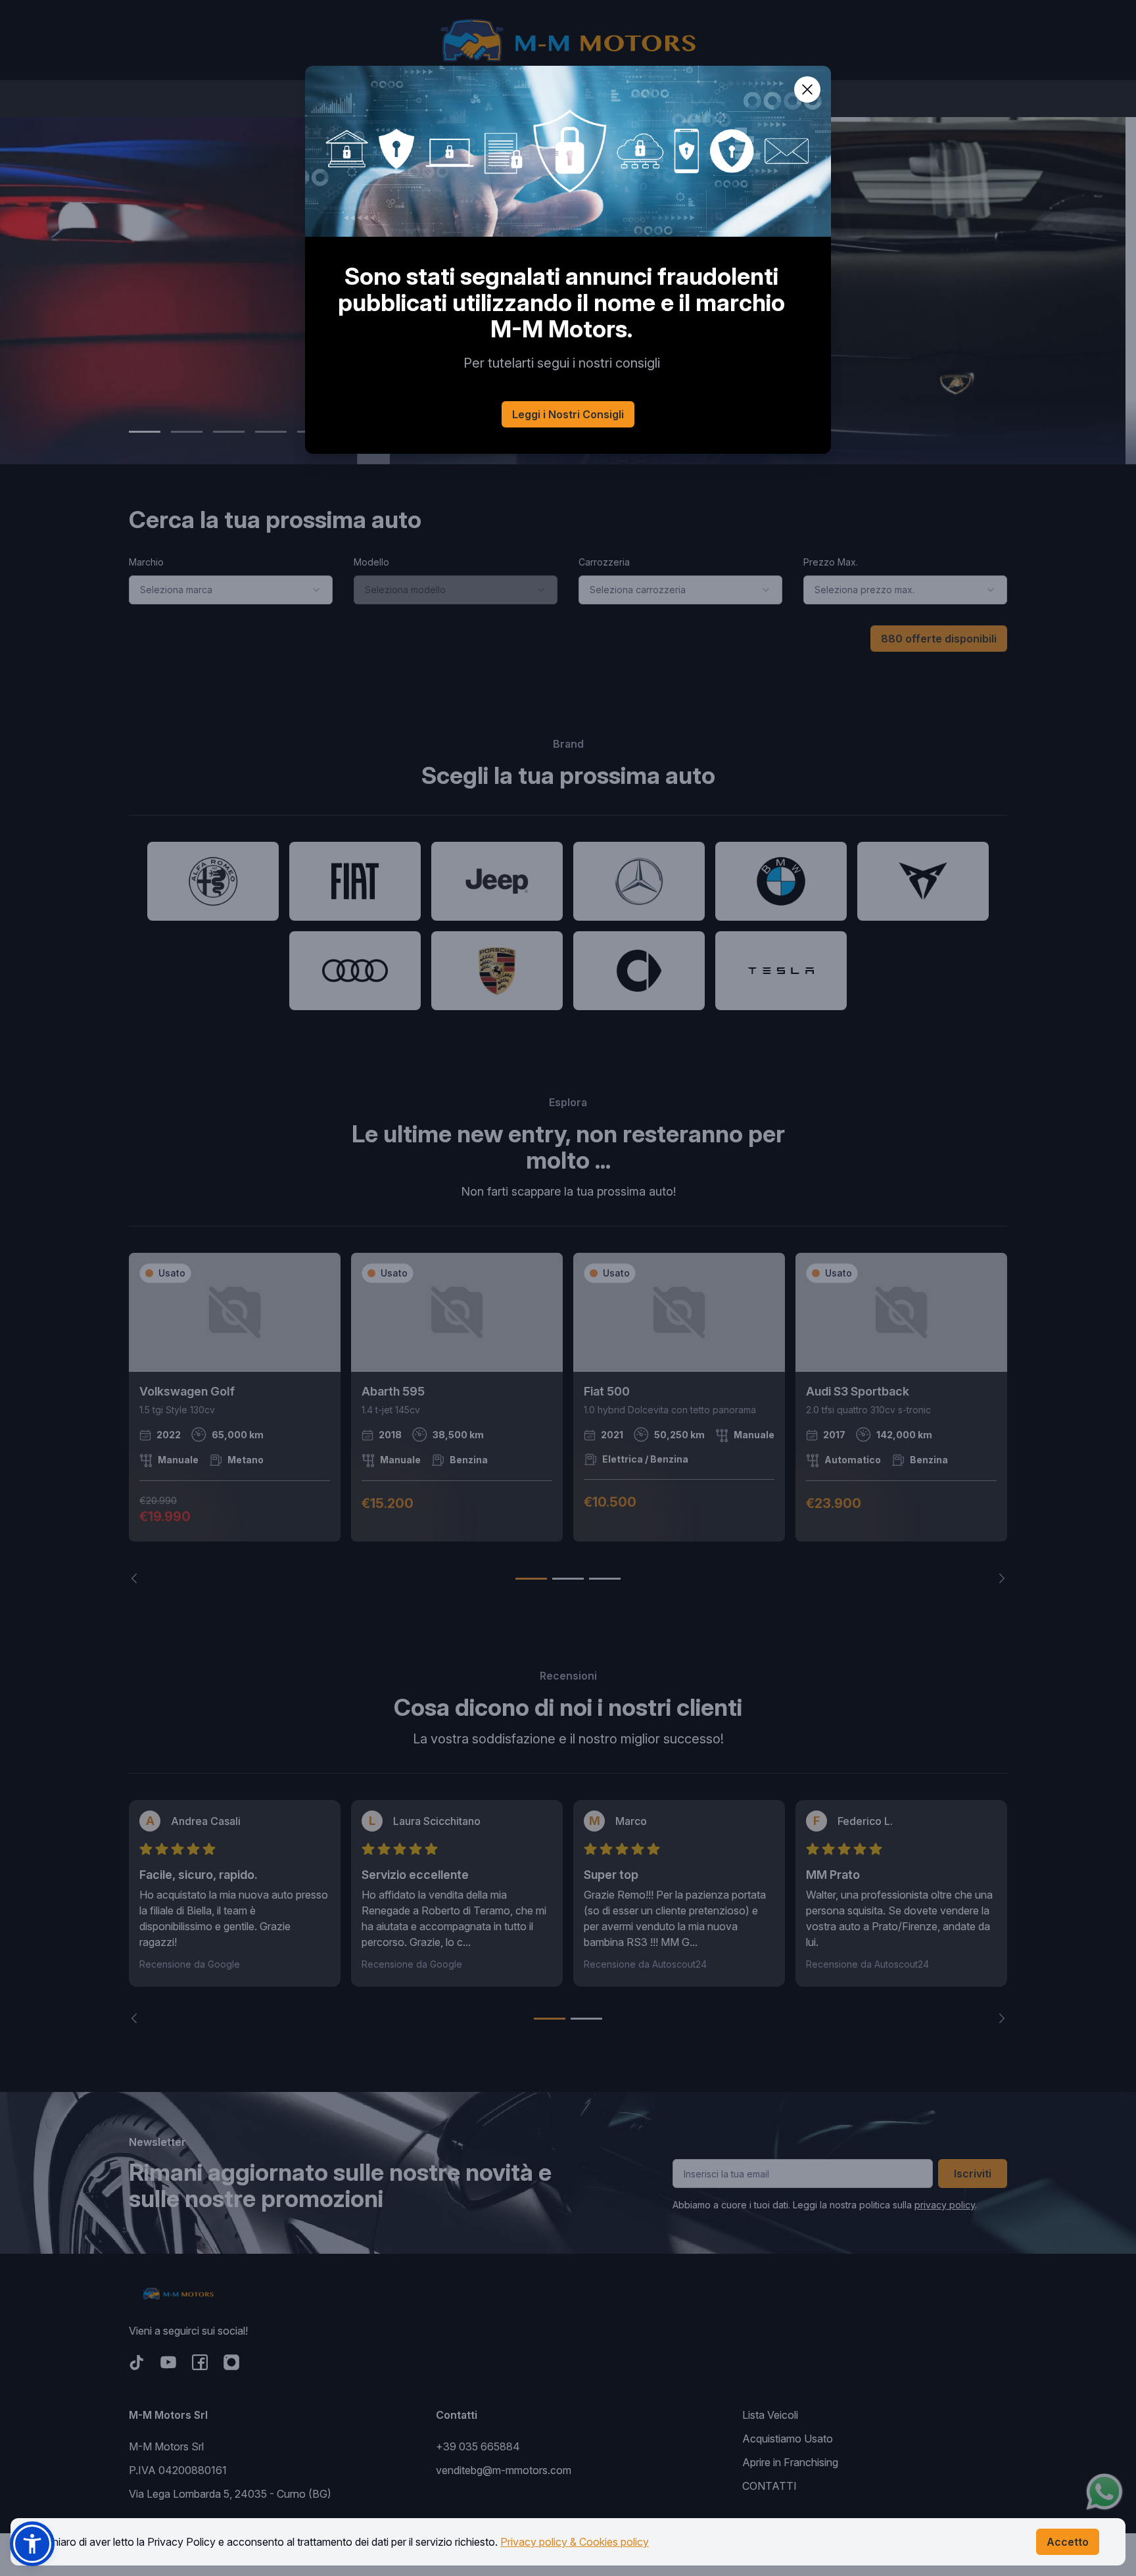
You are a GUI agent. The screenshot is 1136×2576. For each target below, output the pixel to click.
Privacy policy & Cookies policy (575, 2542)
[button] (32, 2544)
